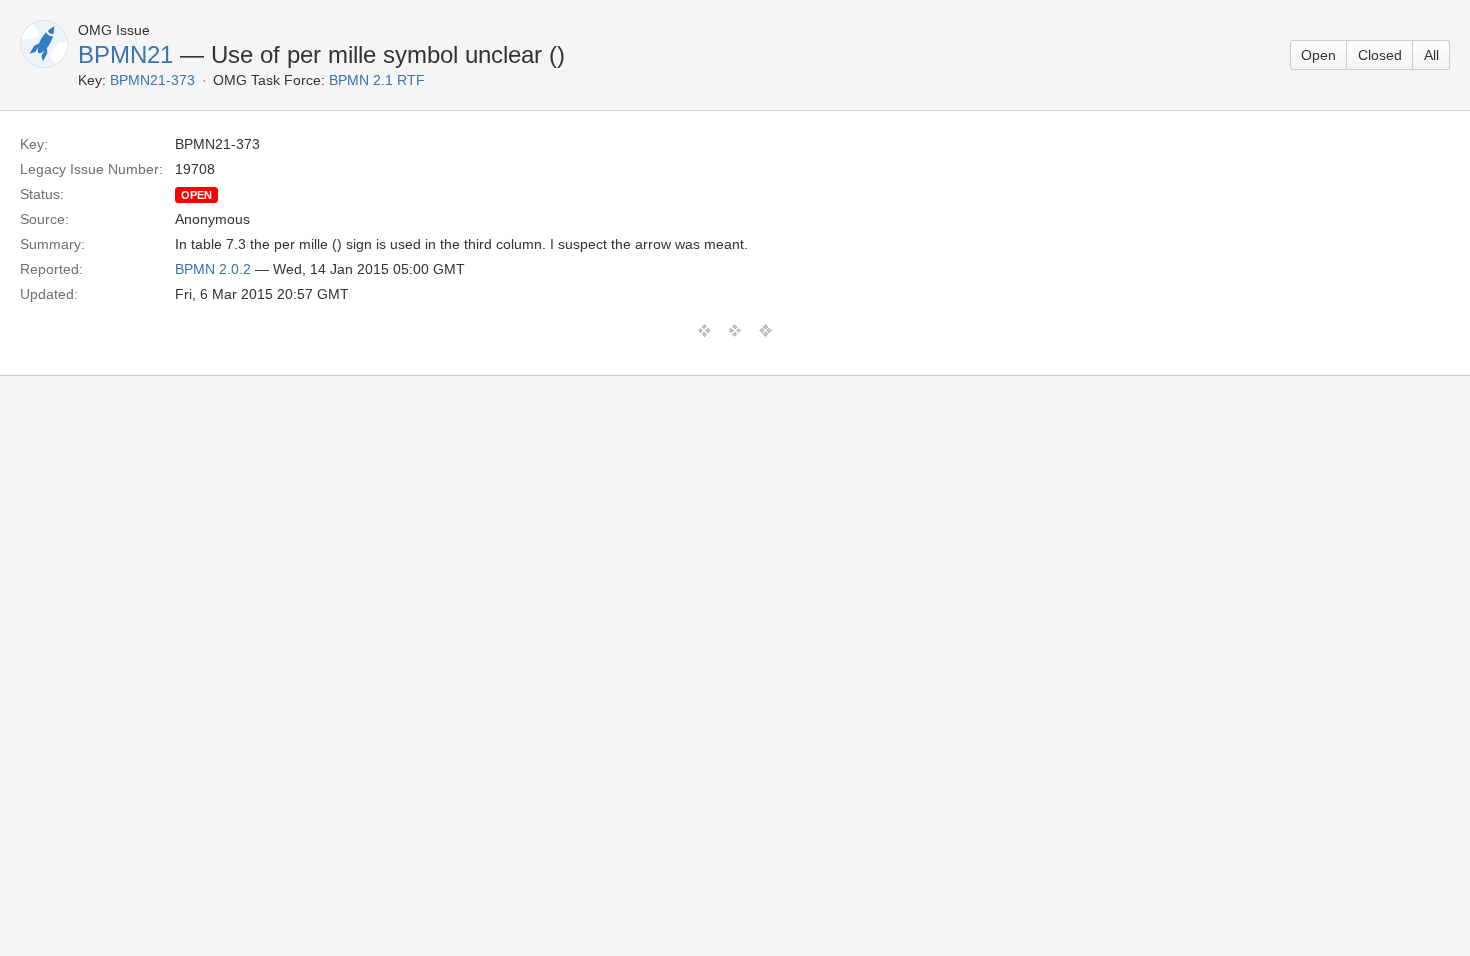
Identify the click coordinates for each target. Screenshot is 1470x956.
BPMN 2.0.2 (213, 269)
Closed (1380, 55)
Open (1318, 55)
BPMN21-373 (152, 80)
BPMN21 (125, 54)
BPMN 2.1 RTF (377, 80)
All (1431, 55)
